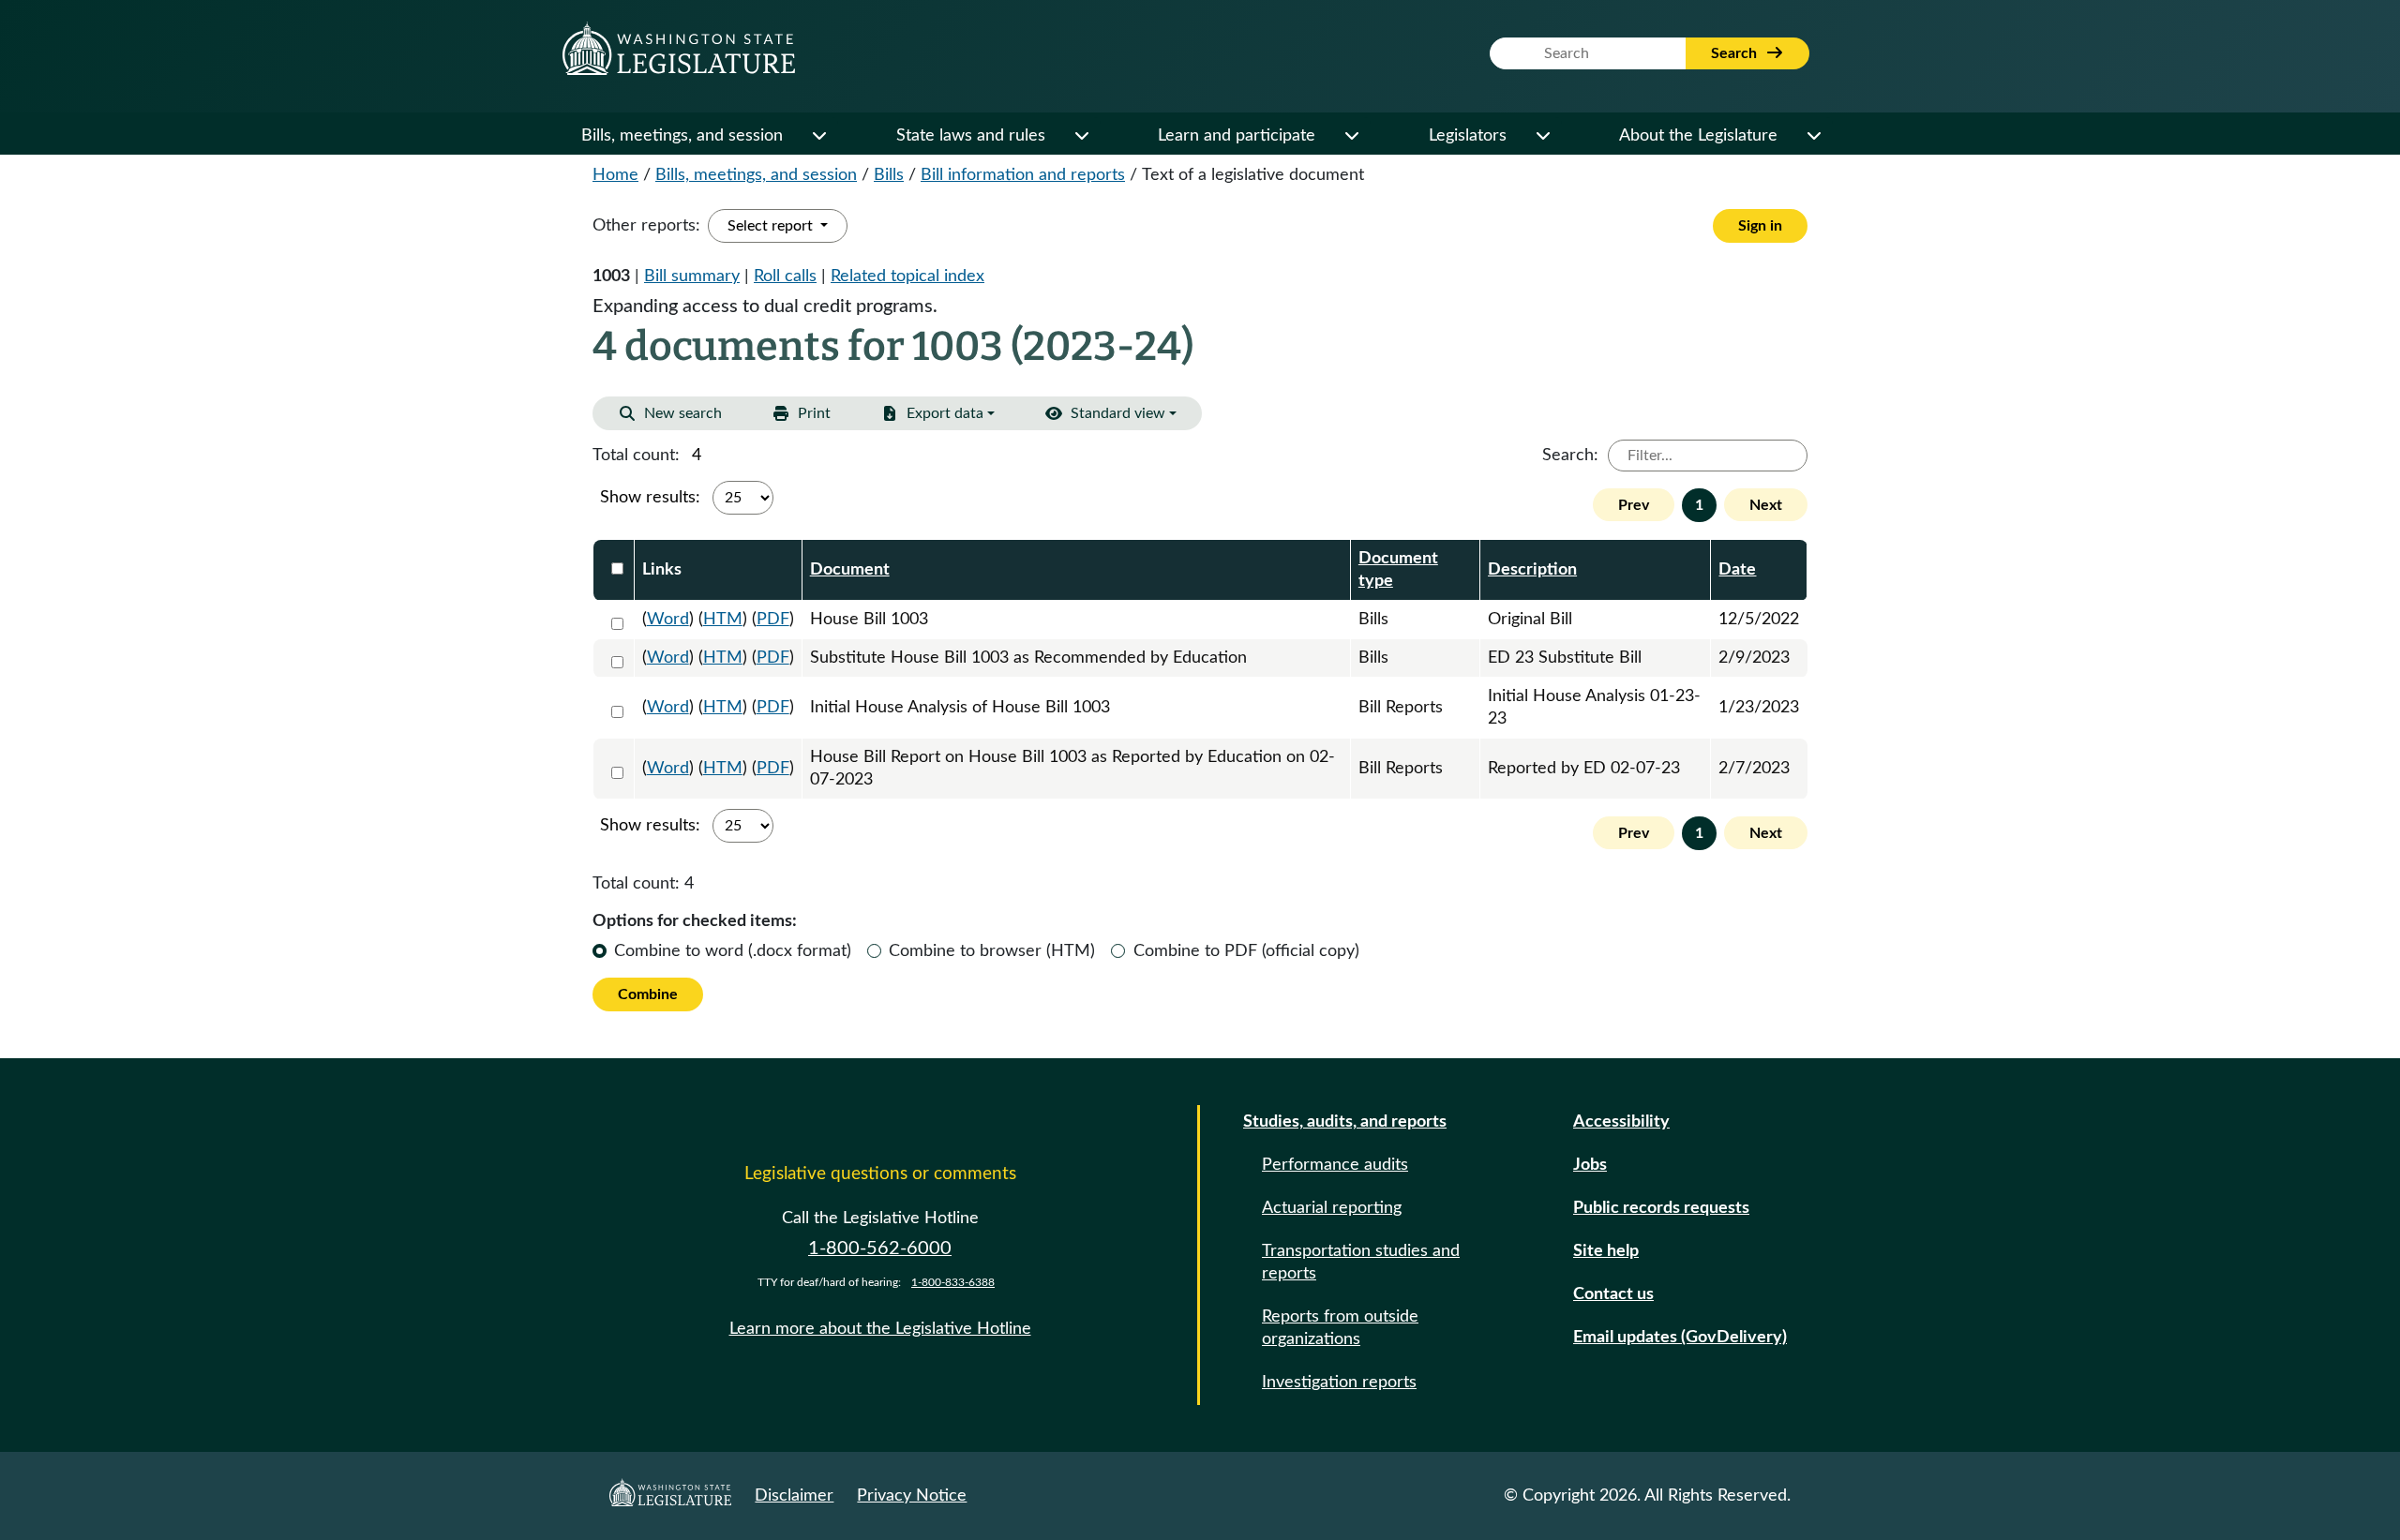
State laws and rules (971, 136)
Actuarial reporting (1332, 1208)
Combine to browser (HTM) (992, 951)
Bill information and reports (1023, 175)
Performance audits (1335, 1165)
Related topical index (907, 277)
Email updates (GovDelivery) (1680, 1338)
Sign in (1760, 226)
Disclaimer (794, 1496)
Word (668, 620)
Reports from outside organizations (1340, 1328)
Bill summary (692, 277)
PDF (773, 620)
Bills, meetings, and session (682, 136)
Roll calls (785, 277)
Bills (889, 175)
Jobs (1590, 1165)
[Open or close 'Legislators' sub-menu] (1542, 136)
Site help (1606, 1251)
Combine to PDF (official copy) (1246, 951)
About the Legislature (1698, 136)
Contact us (1613, 1294)
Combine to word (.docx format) (733, 951)
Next (1766, 505)
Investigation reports (1339, 1383)
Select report (772, 226)
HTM (723, 620)
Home (615, 175)
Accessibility (1621, 1122)
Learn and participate (1237, 136)
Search (1736, 53)
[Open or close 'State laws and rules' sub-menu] (1081, 136)
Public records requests (1661, 1208)
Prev (1634, 505)
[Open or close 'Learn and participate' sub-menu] (1351, 136)
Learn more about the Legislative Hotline (880, 1329)
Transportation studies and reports (1361, 1263)
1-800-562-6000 (880, 1248)
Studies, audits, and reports (1345, 1122)
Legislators (1468, 136)
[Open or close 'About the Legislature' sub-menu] (1813, 136)
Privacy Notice (912, 1496)
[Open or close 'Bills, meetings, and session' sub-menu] (818, 136)
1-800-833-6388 (953, 1282)
